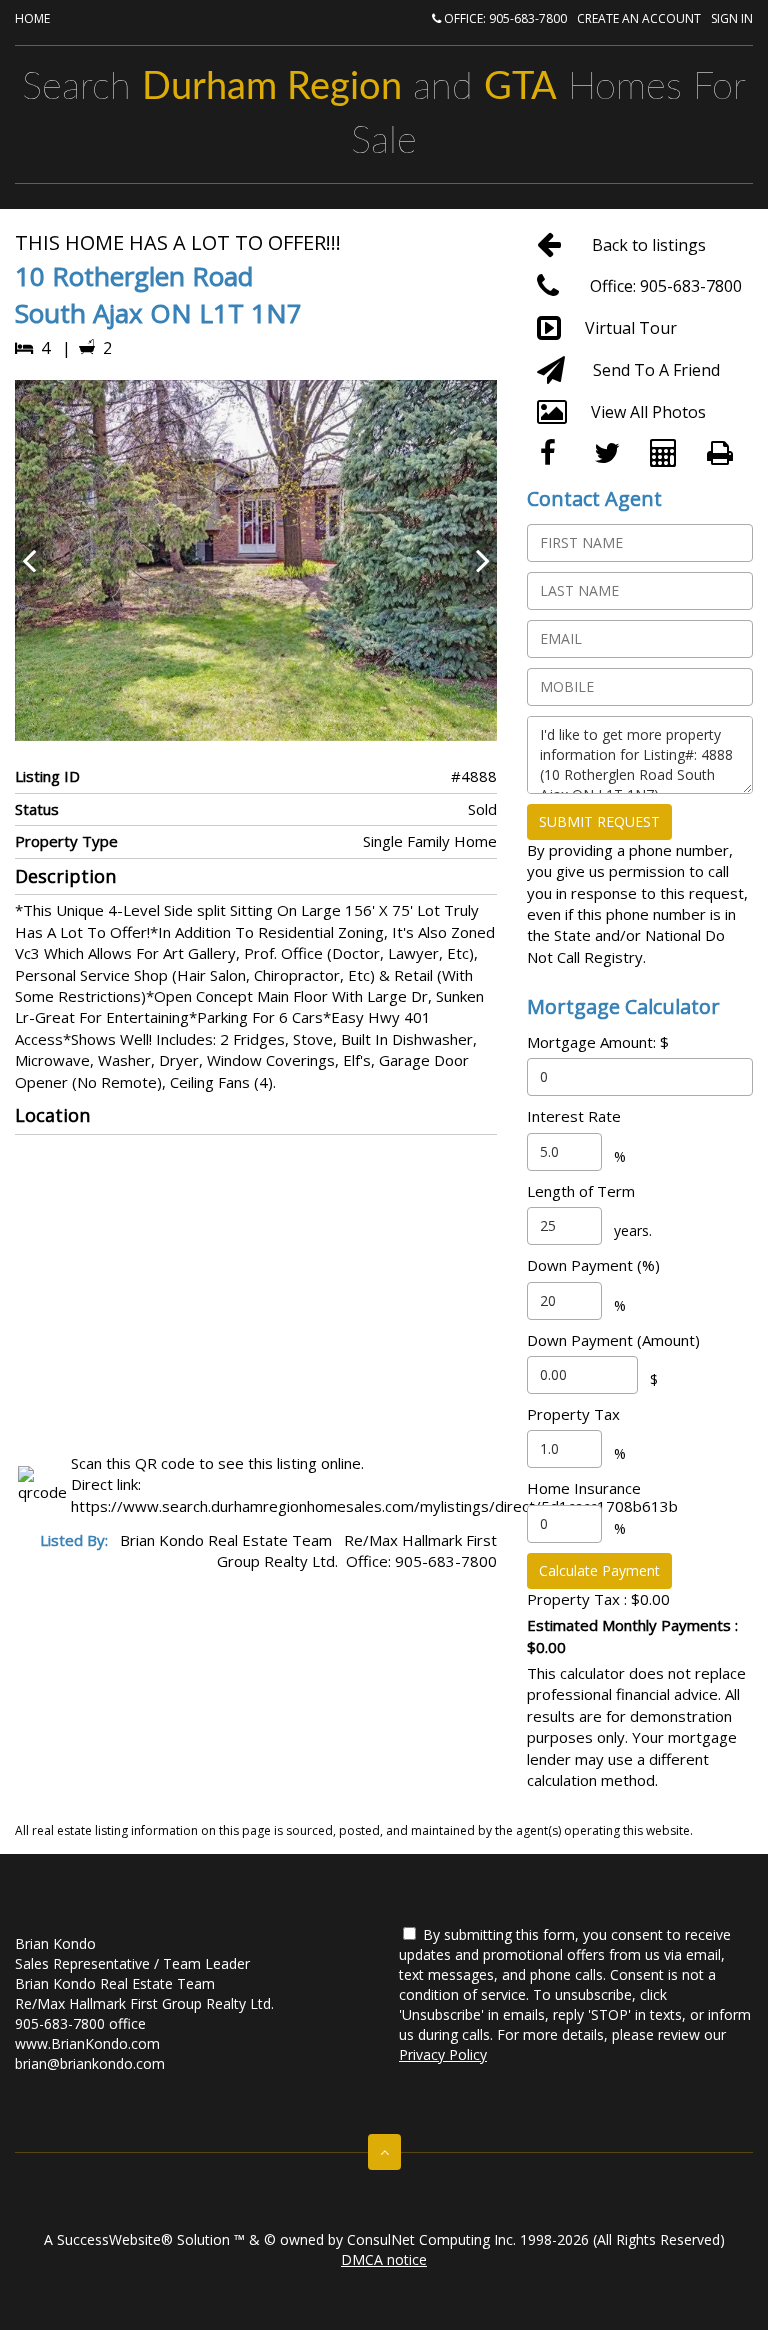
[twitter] (612, 454)
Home (32, 18)
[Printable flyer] (725, 454)
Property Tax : (598, 1599)
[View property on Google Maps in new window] (253, 1290)
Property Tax (573, 1414)
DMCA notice (384, 2259)
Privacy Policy (443, 2054)
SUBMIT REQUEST (599, 821)
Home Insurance (584, 1488)
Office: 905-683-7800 (504, 18)
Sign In (732, 18)
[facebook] (555, 454)
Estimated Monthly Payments (632, 1635)
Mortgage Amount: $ (598, 1042)
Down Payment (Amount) (613, 1340)
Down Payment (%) (593, 1265)
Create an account (639, 18)
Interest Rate (574, 1116)
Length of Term (581, 1191)
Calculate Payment (599, 1570)
